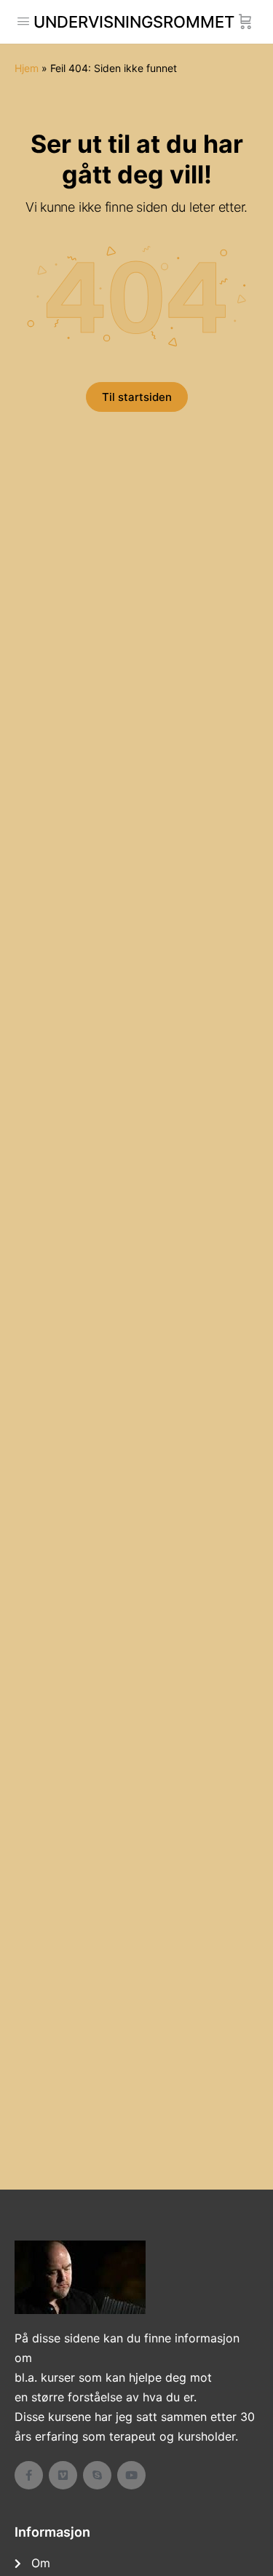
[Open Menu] (23, 21)
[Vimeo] (63, 2475)
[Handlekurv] (245, 22)
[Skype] (97, 2475)
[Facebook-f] (29, 2475)
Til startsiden (137, 397)
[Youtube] (131, 2475)
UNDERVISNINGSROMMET (134, 22)
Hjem (27, 68)
